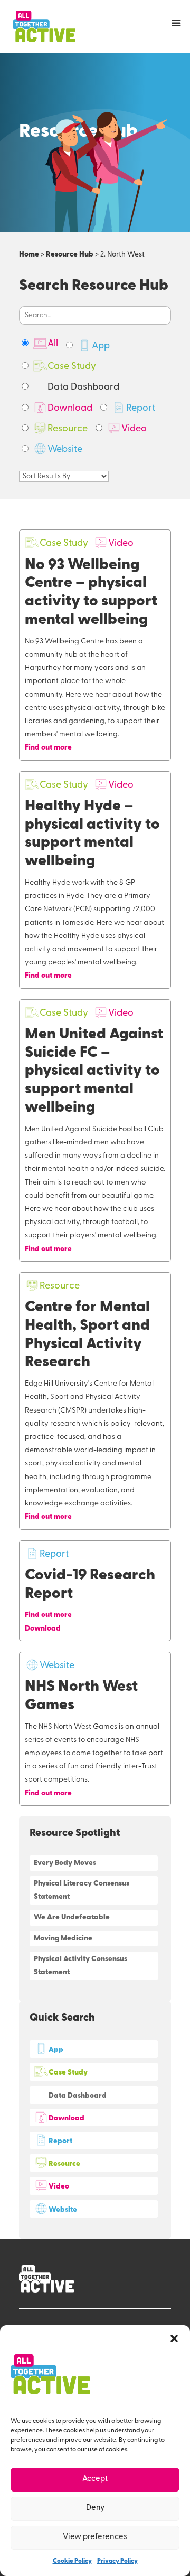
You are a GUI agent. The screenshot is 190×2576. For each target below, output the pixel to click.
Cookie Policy (72, 2561)
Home (29, 255)
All (53, 344)
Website (65, 450)
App (101, 346)
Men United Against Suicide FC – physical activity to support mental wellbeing (94, 1071)
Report (141, 409)
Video (134, 429)
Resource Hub (70, 255)
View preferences (95, 2537)
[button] (174, 2338)
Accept (95, 2479)
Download (70, 409)
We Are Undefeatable (72, 1917)
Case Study (72, 367)
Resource (68, 429)
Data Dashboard (83, 387)
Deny (95, 2508)
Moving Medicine (63, 1939)
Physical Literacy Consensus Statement (82, 1890)
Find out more (48, 748)
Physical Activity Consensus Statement (80, 1966)
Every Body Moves (65, 1863)
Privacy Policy (117, 2561)
